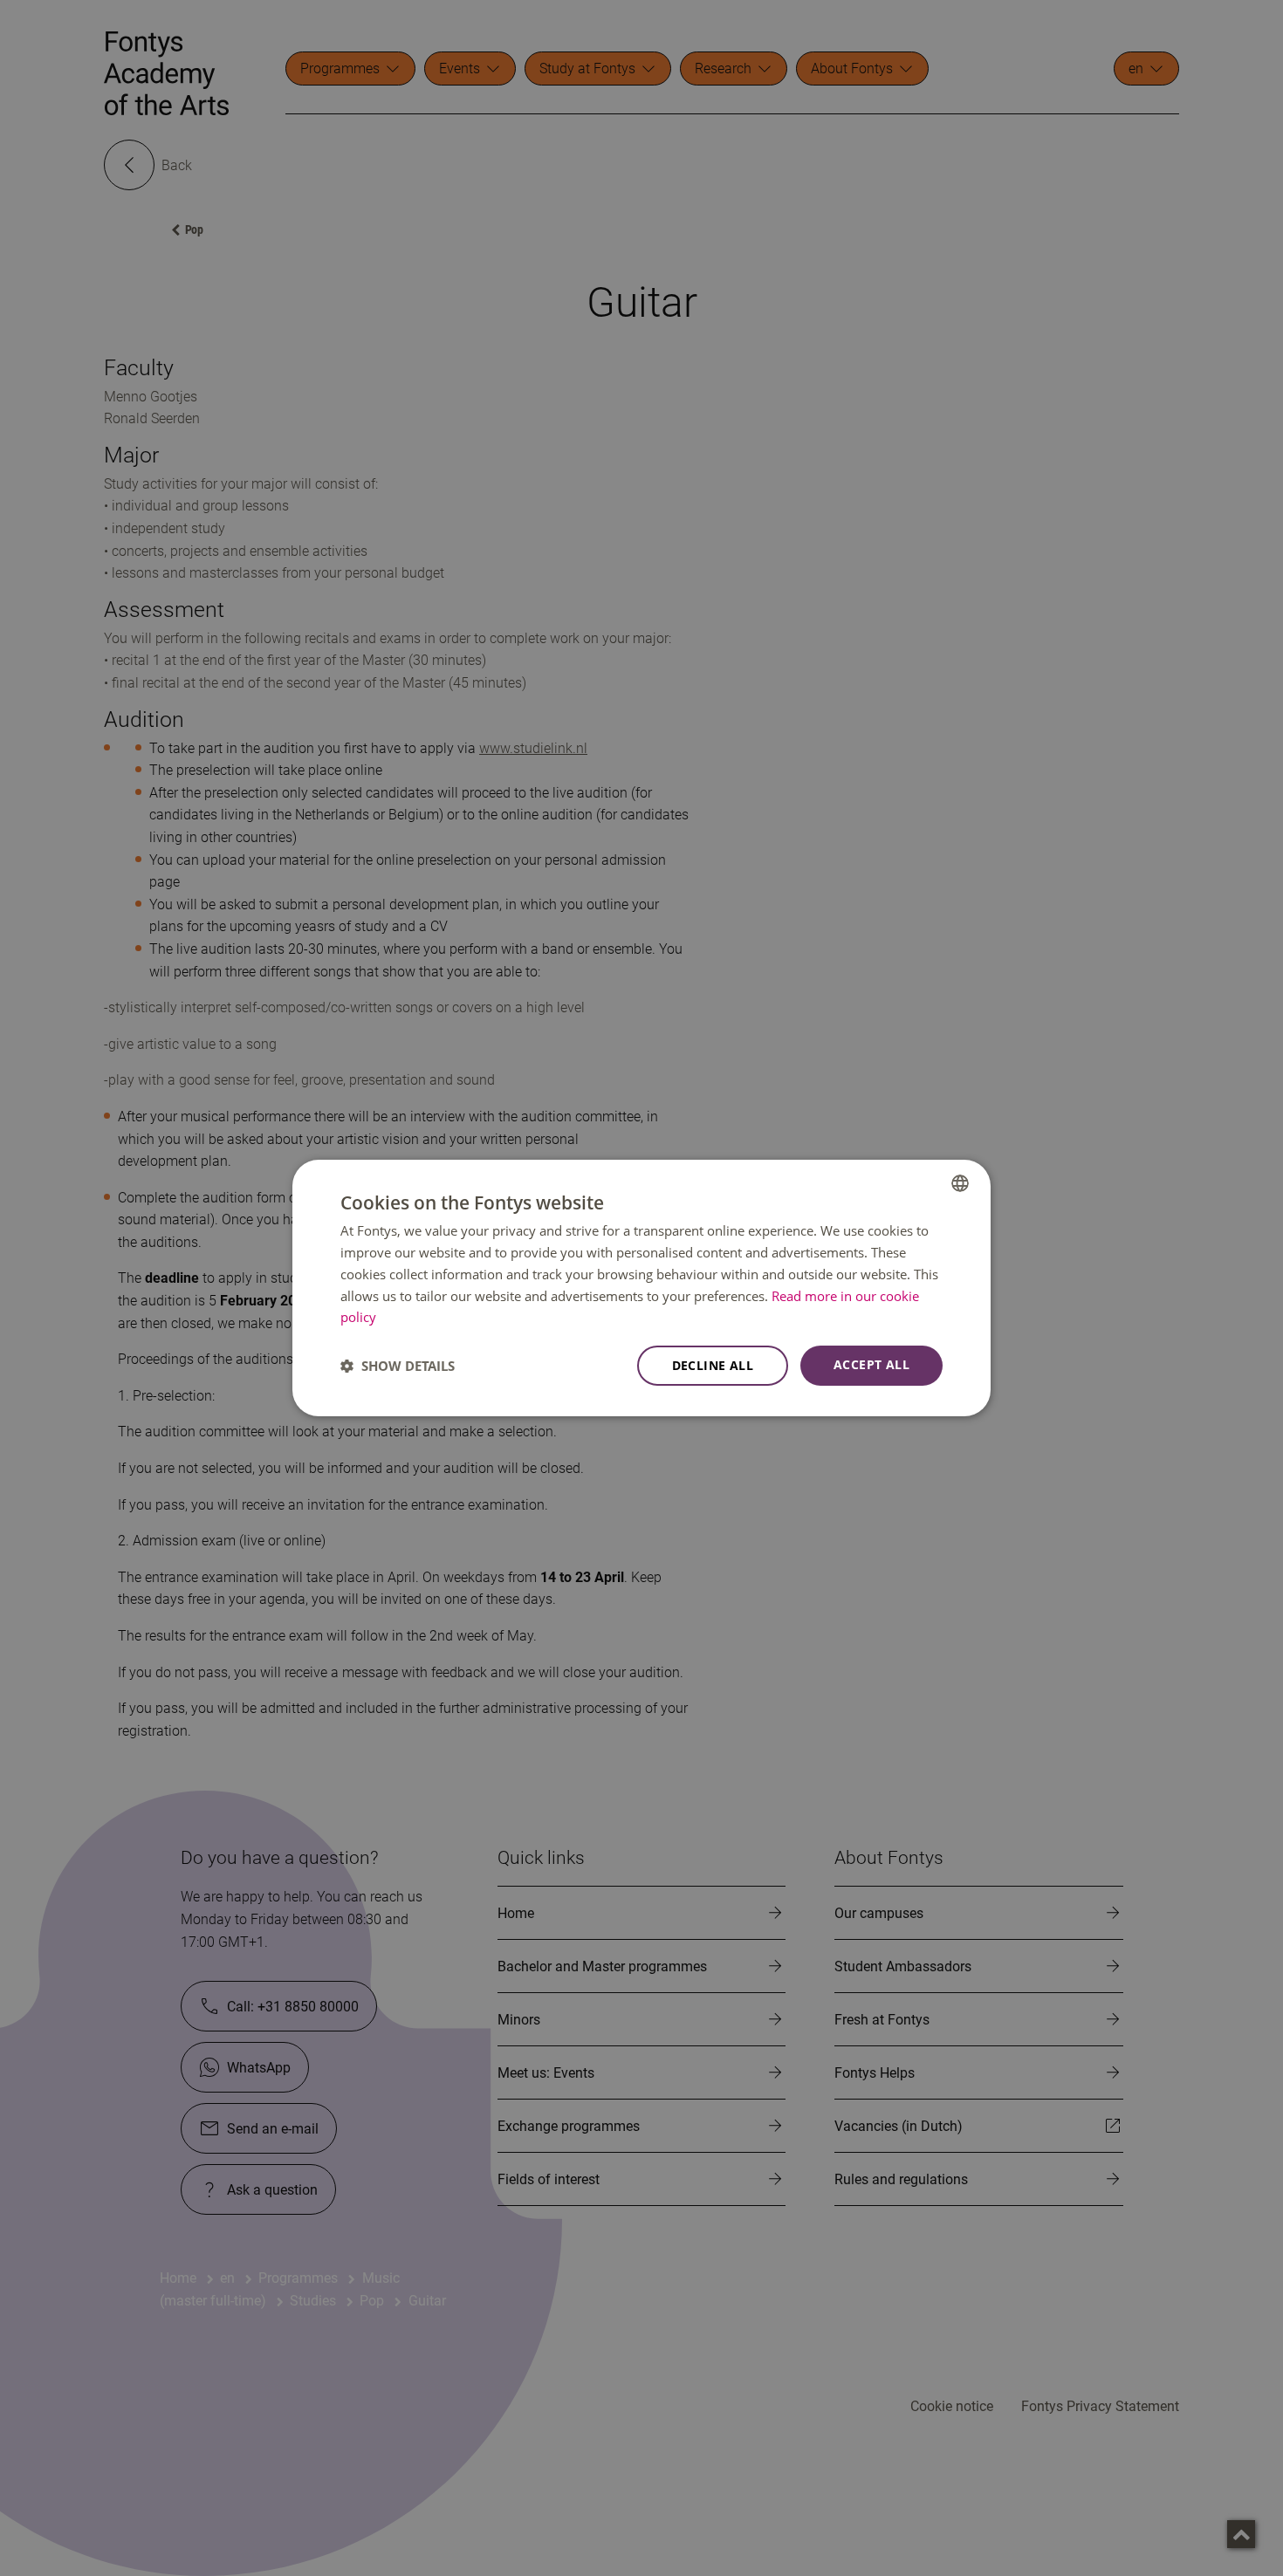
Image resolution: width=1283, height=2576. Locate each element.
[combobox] (960, 1183)
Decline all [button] (713, 1365)
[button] (398, 1366)
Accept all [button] (871, 1364)
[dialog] (641, 1288)
